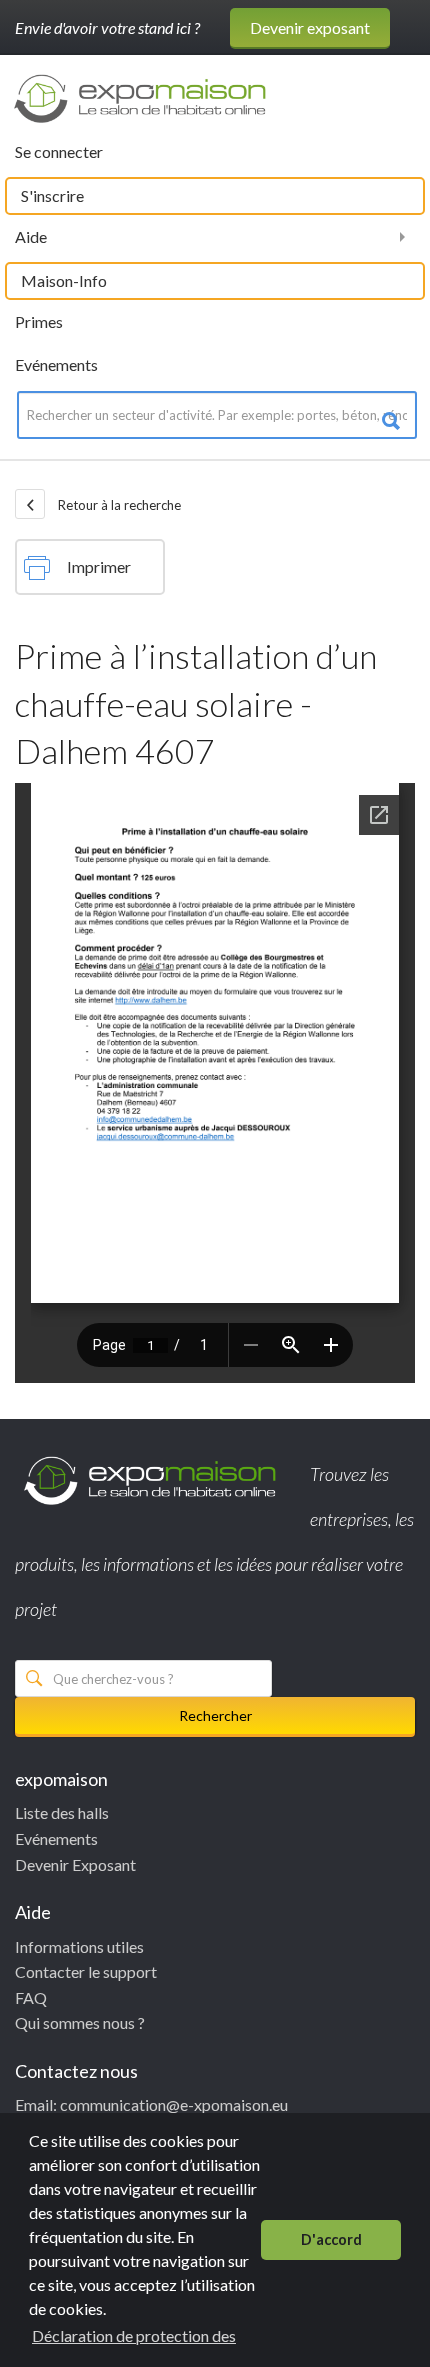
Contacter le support (86, 1971)
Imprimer (99, 566)
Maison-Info (64, 280)
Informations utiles (79, 1946)
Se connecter (59, 151)
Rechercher (215, 1715)
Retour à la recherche (118, 505)
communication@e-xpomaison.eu (174, 2104)
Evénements (56, 364)
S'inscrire (52, 195)
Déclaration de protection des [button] (134, 2335)
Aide (31, 236)
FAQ (31, 1997)
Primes (39, 321)
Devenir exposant (310, 27)
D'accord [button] (331, 2239)
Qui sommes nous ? (80, 2022)
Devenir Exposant (75, 1864)
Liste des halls (62, 1812)
